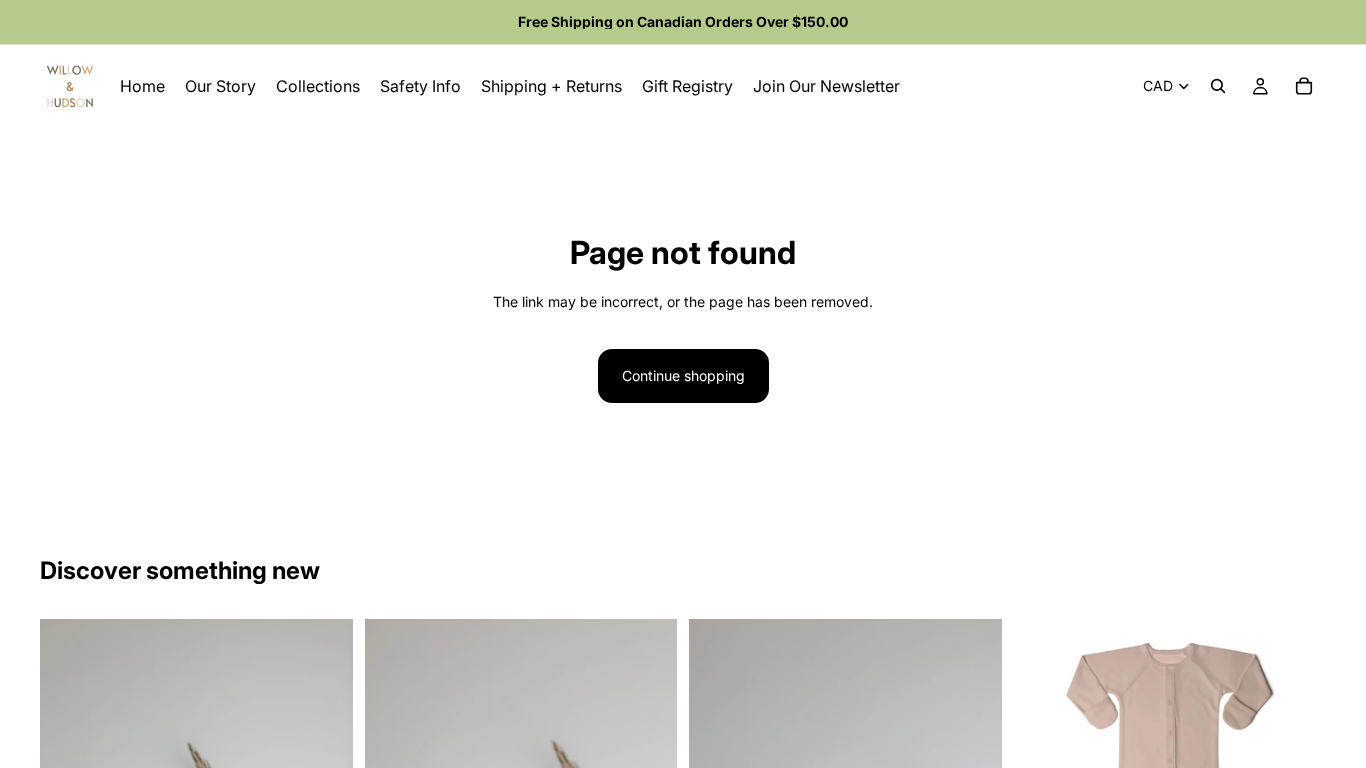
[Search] (1218, 86)
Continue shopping (683, 375)
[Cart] (1304, 86)
